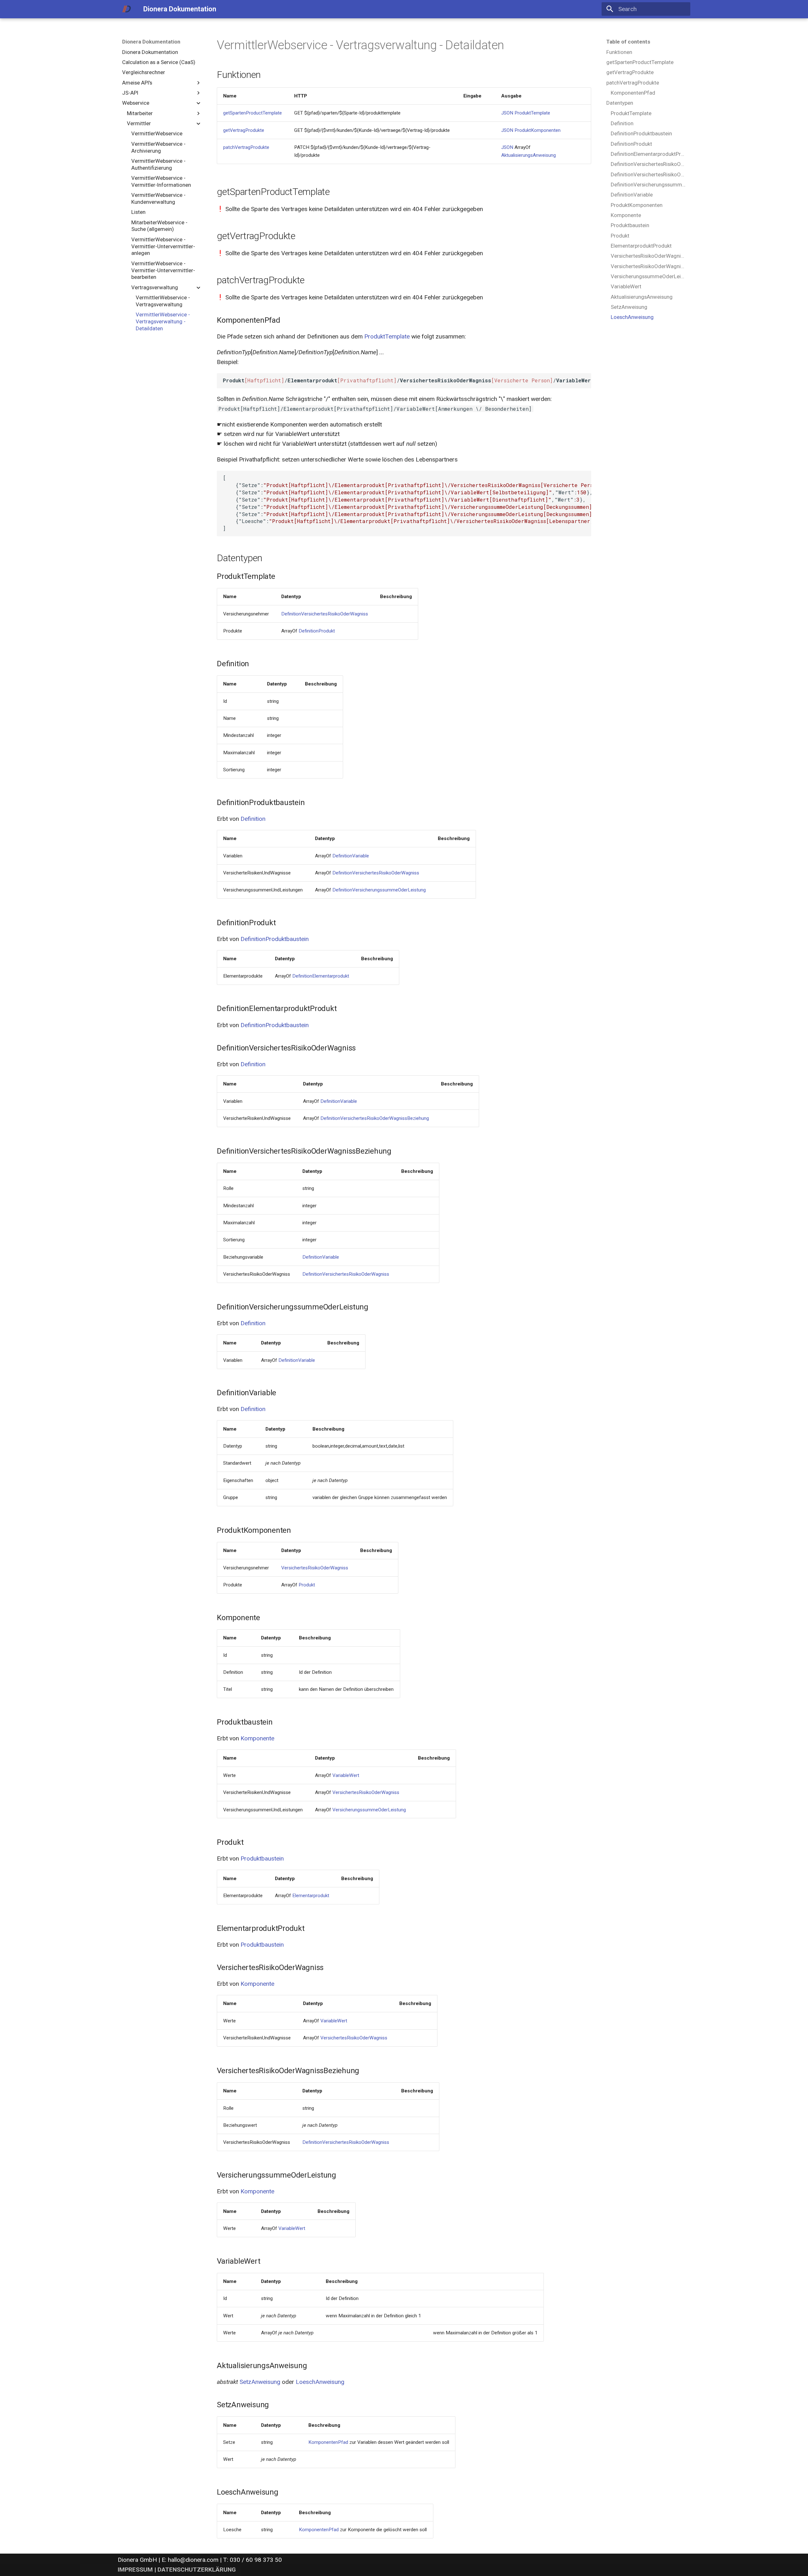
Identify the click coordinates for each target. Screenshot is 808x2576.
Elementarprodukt (311, 1896)
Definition (253, 819)
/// (407, 380)
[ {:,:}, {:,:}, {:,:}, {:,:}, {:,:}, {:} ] (407, 503)
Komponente (257, 1738)
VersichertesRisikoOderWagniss (315, 1568)
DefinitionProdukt (317, 631)
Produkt (307, 1585)
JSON (507, 113)
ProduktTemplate (532, 113)
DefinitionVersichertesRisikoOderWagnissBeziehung (375, 1118)
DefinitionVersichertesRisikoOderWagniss (325, 614)
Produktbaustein (262, 1858)
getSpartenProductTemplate (252, 113)
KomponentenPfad (328, 2442)
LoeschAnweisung (320, 2382)
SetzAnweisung (260, 2382)
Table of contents (628, 42)
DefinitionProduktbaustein (275, 939)
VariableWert (346, 1775)
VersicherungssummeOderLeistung (369, 1810)
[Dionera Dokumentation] (127, 9)
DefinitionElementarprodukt (321, 976)
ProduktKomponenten (538, 130)
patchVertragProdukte (246, 147)
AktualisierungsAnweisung (529, 155)
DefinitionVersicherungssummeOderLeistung (379, 890)
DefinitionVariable (351, 856)
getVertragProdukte (244, 130)
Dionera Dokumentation (151, 42)
